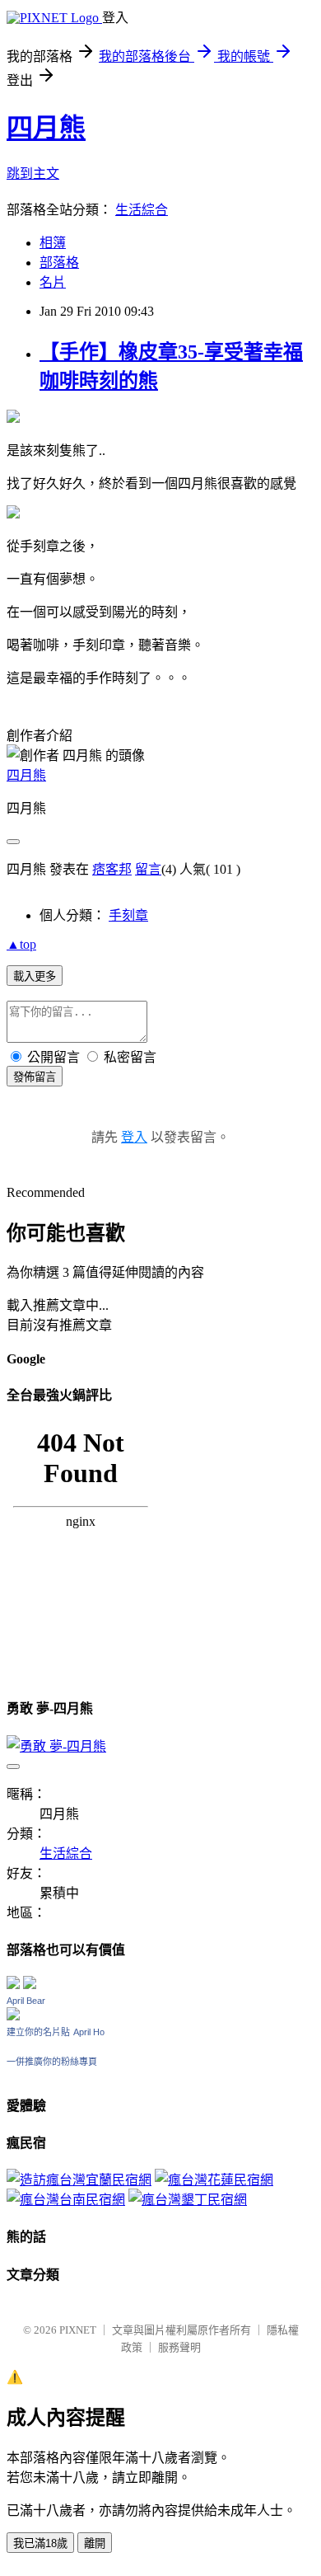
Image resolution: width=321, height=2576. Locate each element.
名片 (53, 282)
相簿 (53, 243)
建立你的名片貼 (38, 2032)
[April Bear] (13, 2016)
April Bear (26, 2001)
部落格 (59, 263)
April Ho (89, 2032)
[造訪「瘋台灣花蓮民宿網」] (214, 2180)
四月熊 (46, 128)
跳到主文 (33, 174)
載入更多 (35, 976)
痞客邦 (112, 869)
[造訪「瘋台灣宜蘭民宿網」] (79, 2180)
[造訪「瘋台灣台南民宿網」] (66, 2200)
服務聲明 (179, 2347)
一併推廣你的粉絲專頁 (52, 2062)
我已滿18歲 (40, 2543)
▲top (21, 944)
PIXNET (78, 2330)
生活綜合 (142, 210)
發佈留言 (35, 1077)
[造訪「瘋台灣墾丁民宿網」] (188, 2200)
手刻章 (128, 915)
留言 (148, 869)
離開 (95, 2543)
